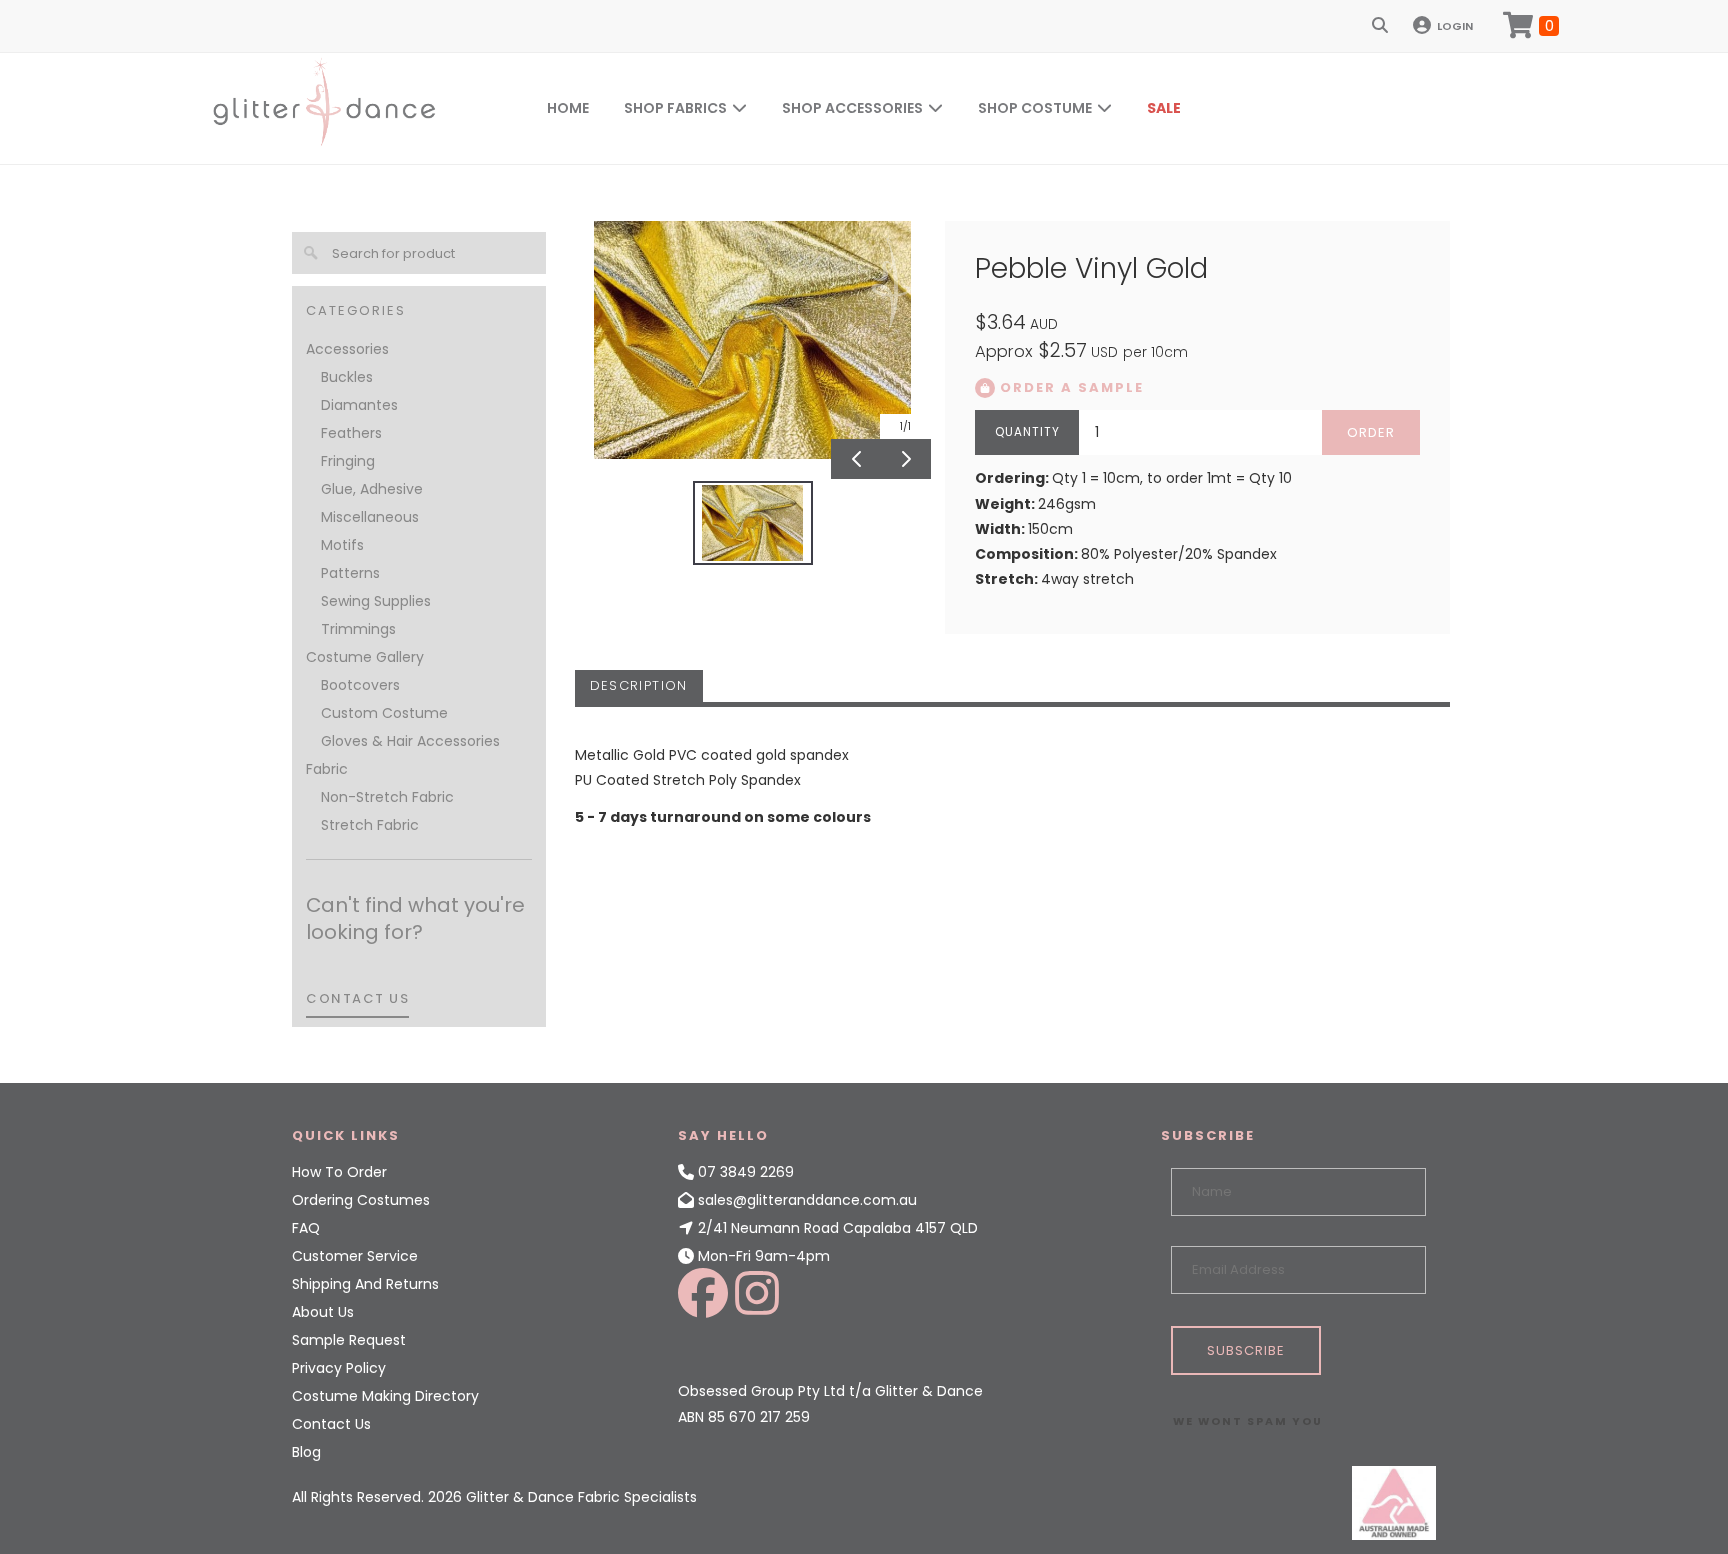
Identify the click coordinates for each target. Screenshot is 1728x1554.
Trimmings (358, 629)
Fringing (348, 461)
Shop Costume (1035, 108)
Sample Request (349, 1340)
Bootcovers (360, 685)
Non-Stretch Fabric (387, 797)
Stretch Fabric (370, 825)
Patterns (350, 573)
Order (1371, 432)
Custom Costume (384, 713)
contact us (357, 998)
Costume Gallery (365, 657)
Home (568, 108)
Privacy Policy (339, 1368)
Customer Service (355, 1256)
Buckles (347, 377)
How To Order (339, 1172)
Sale (1164, 108)
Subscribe (1246, 1350)
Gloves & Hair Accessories (410, 741)
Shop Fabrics (675, 108)
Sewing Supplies (376, 601)
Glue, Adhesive (372, 489)
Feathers (351, 433)
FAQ (306, 1228)
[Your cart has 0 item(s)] (1531, 26)
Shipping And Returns (365, 1284)
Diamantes (359, 405)
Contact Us (331, 1424)
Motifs (342, 545)
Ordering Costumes (361, 1200)
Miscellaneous (370, 517)
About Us (323, 1312)
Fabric (327, 769)
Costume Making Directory (385, 1396)
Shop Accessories (852, 108)
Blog (306, 1452)
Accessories (347, 349)
